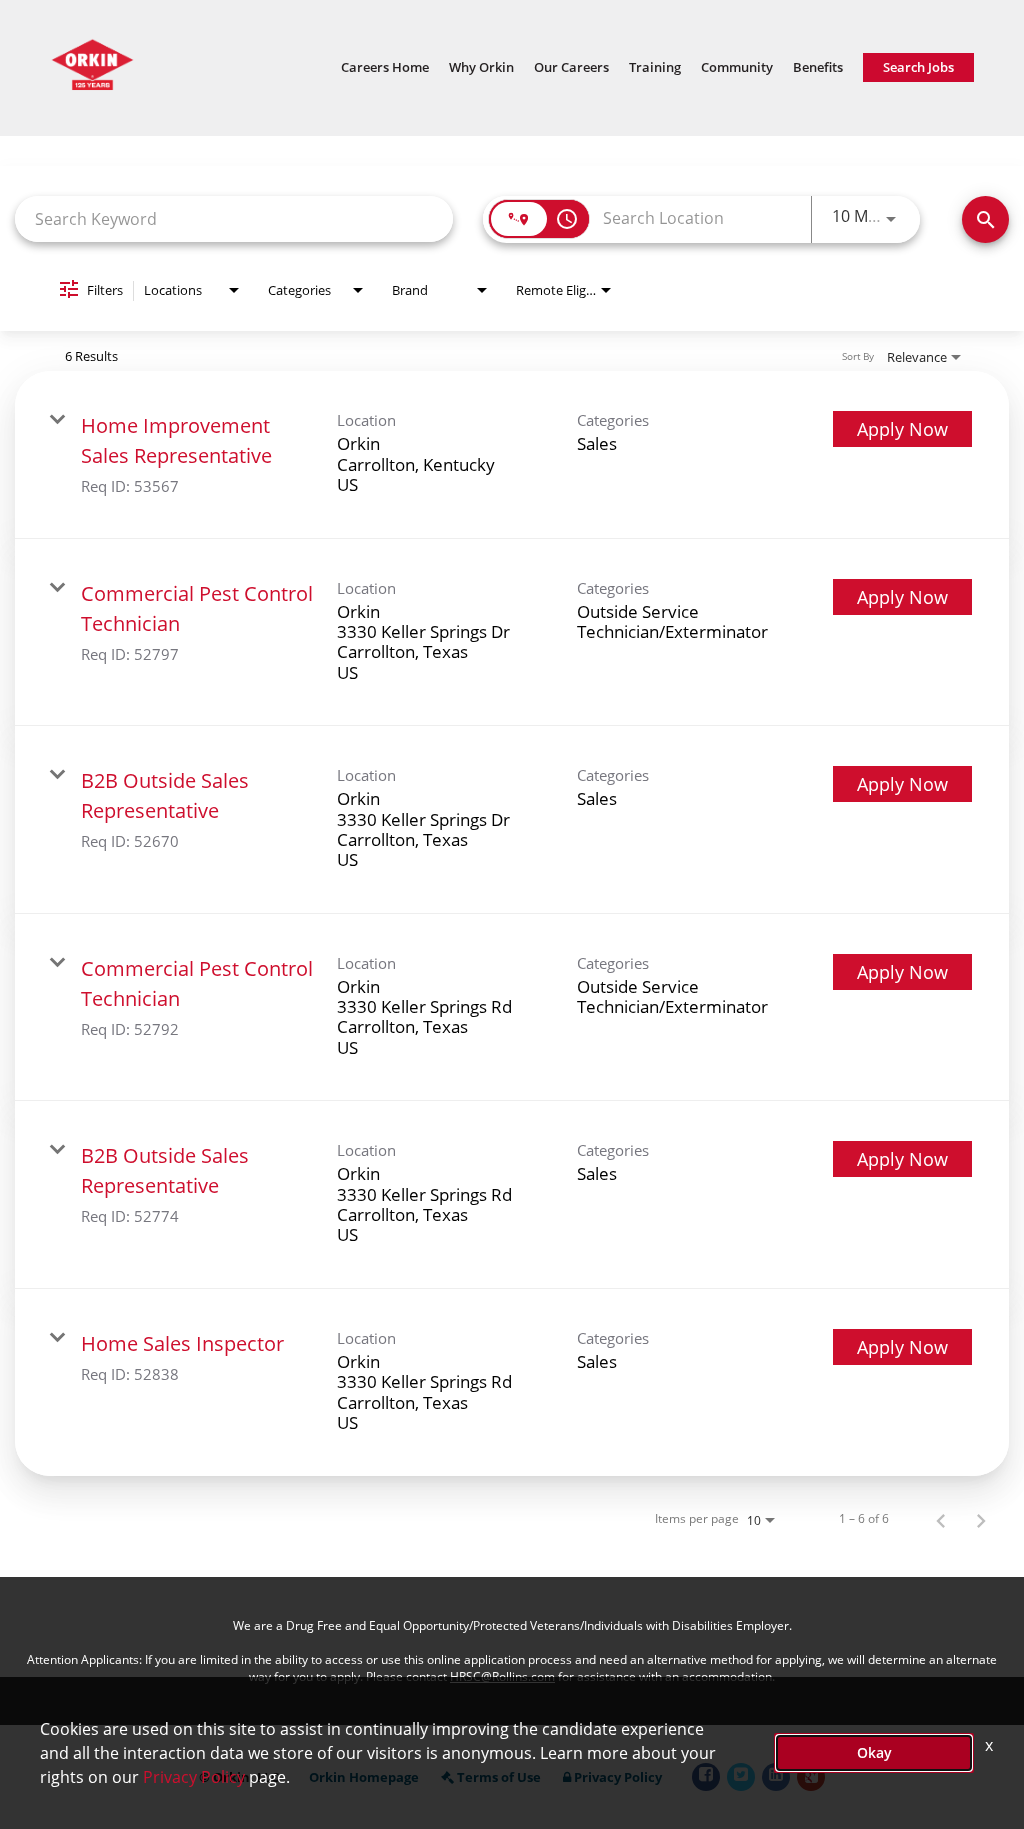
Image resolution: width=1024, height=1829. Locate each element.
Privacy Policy (194, 1777)
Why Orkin (481, 67)
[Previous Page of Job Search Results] (941, 1519)
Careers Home (385, 67)
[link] (512, 454)
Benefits (818, 67)
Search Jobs (918, 67)
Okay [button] (874, 1752)
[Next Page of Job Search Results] (981, 1519)
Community (737, 67)
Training (655, 67)
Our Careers (571, 67)
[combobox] (234, 218)
